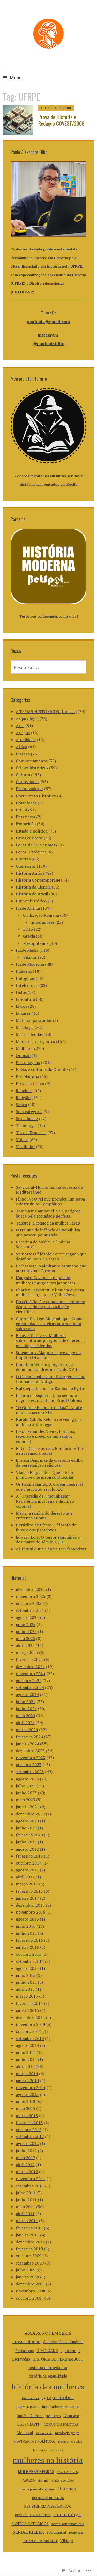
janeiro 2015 (27, 2010)
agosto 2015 (27, 1968)
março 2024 (27, 1730)
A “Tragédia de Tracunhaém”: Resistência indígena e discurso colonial (45, 1501)
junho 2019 (26, 1842)
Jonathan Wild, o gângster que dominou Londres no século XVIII (47, 1367)
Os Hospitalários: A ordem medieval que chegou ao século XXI (49, 1487)
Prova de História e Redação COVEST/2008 (61, 120)
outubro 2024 (29, 1681)
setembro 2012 (30, 2137)
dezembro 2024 (30, 1667)
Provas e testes (30, 1083)
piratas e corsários (62, 2480)
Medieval (25, 2433)
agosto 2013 (27, 2094)
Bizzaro (23, 754)
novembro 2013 (31, 2087)
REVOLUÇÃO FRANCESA (33, 2515)
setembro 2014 (30, 2038)
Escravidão (26, 824)
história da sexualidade (48, 2376)
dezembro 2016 (30, 1905)
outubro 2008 (29, 2298)
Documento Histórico (36, 796)
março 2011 (27, 2221)
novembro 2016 (31, 1912)
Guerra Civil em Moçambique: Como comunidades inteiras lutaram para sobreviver (49, 1324)
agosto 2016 (27, 1919)
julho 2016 (26, 1926)
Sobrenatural (56, 2532)
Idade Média (27, 950)
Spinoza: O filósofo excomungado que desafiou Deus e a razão (51, 1256)
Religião (23, 1098)
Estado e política (32, 831)
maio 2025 (25, 1638)
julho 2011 (26, 2193)
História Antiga (30, 873)
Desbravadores (29, 789)
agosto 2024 (27, 1694)
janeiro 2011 (27, 2235)
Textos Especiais (31, 1133)
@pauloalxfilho (49, 343)
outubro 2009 (29, 2256)
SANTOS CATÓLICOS (30, 2524)
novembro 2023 (31, 1758)
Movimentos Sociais (70, 2442)
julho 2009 (26, 2270)
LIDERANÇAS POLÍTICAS (61, 2424)
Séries (21, 1105)
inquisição (54, 2416)
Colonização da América (63, 2342)
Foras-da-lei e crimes (35, 845)
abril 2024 (25, 1723)
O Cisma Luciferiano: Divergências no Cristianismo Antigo (51, 1379)
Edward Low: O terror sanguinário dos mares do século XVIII (48, 1539)
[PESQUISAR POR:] (49, 667)
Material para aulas (34, 1020)
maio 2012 (25, 2158)
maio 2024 (25, 1716)
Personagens (28, 1062)
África (21, 747)
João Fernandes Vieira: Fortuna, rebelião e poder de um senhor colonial (46, 1436)
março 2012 (27, 2172)
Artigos (23, 733)
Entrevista (25, 817)
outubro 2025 (29, 1603)
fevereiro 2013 (29, 2123)
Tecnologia (26, 1125)
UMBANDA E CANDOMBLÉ (40, 2541)
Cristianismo (25, 2351)
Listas (21, 992)
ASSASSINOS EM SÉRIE (48, 2333)
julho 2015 (26, 1975)
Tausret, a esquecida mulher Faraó (48, 1223)
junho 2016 (26, 1933)
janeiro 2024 (27, 1744)
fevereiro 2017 (29, 1891)
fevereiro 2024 (29, 1737)
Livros (21, 1006)
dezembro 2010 (30, 2242)
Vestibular (25, 1147)
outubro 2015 (29, 1954)
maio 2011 (25, 2207)
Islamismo (71, 2416)
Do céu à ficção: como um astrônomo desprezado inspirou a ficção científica (50, 1307)
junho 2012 (26, 2151)
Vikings (30, 957)
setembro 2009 (30, 2263)
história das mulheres (48, 2387)
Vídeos (22, 1140)
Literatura (25, 999)
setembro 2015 (30, 1961)
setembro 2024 (30, 1687)
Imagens (24, 971)
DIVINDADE (47, 2350)
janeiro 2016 (27, 1947)
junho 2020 (26, 1828)
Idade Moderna (30, 964)
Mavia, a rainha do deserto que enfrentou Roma (44, 1515)
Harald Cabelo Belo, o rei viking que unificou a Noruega (49, 1422)
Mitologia (25, 1027)
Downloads (26, 803)
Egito (28, 929)
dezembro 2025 (30, 1589)
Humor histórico (31, 901)
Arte (20, 726)
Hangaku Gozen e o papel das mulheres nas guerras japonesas (46, 1280)
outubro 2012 (29, 2130)
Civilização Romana (41, 915)
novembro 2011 (31, 2179)
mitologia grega (67, 2433)
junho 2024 (26, 1709)
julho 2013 (26, 2101)
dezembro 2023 (30, 1751)
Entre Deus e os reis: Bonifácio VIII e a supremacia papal (50, 1451)
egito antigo (70, 2351)
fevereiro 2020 (29, 1835)
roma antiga (67, 2514)
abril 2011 (25, 2214)
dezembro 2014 (30, 2017)
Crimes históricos (32, 768)
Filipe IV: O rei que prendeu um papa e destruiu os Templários (50, 1201)
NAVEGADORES (67, 2472)
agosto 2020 (27, 1821)
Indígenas (25, 978)
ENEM (21, 810)
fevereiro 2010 (29, 2249)
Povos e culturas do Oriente (42, 1069)
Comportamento (32, 761)
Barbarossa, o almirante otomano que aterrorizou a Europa (51, 1268)
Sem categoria (29, 1111)
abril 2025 (25, 1645)
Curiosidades (28, 782)
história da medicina (48, 2367)
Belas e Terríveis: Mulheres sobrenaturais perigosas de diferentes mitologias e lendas (51, 1340)
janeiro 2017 (27, 1898)
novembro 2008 (31, 2291)
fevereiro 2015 (29, 2003)
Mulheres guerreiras (48, 2450)
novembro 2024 (31, 1674)
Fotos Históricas (31, 852)
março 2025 (27, 1652)
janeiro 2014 (27, 2081)
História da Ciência (33, 887)
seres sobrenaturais (68, 2524)
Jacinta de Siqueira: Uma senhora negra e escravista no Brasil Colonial (50, 1398)
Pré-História (27, 1076)
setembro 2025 (30, 1610)
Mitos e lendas (29, 1034)
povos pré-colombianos (38, 2489)
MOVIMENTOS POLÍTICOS (35, 2441)
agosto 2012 (27, 2143)
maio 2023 (25, 1800)
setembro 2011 (30, 2186)
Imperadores (42, 922)
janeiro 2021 (27, 1807)
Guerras (23, 859)
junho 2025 (26, 1631)
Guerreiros (26, 866)
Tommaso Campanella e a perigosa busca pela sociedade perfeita (48, 1213)
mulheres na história (48, 2460)
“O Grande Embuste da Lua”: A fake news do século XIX (49, 1410)
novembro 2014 (31, 2024)
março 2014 (27, 2074)
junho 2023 (26, 1793)
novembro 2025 (31, 1596)
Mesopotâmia (36, 943)
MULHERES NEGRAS (36, 2472)
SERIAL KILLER (28, 2532)
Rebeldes (24, 1091)
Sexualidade (27, 1118)
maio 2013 (25, 2108)
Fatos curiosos (29, 838)
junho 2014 (26, 2059)
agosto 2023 (27, 1779)
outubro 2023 (29, 1765)
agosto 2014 (27, 2045)
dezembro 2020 (30, 1814)
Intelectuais (27, 985)
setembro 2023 (30, 1772)
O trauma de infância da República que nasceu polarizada (48, 1232)
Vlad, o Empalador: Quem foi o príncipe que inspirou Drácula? (45, 1475)
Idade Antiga (28, 908)
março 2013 (27, 2116)
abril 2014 (25, 2066)
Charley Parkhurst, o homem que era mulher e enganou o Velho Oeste (50, 1292)
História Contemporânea (39, 880)
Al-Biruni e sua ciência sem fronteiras (51, 1549)
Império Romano (30, 2416)
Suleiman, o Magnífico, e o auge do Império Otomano (48, 1355)
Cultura (23, 775)
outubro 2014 (29, 2031)
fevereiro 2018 (29, 1856)
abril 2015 (25, 1989)
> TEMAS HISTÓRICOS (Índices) (46, 711)
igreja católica (58, 2397)
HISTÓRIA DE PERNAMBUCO (58, 2359)
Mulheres (24, 1048)
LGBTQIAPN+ (29, 2424)
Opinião (23, 1055)
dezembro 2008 (30, 2284)
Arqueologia (27, 719)
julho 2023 (26, 1786)
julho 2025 (26, 1625)
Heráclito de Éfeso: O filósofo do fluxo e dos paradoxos (46, 1527)
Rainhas (67, 2489)
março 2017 (27, 1884)
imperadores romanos (61, 2407)
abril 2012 (25, 2165)
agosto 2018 (27, 1849)
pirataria (43, 2480)
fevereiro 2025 (29, 1659)
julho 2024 (26, 1702)
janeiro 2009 (27, 2277)
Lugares (23, 1013)
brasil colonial (26, 2342)
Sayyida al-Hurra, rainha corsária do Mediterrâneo (49, 1190)
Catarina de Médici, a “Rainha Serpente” (43, 1244)
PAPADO (29, 2480)
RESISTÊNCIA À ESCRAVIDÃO (48, 2506)
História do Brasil (32, 894)
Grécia (29, 936)
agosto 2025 (27, 1617)
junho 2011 (26, 2200)
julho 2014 (26, 2052)
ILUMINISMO (28, 2407)
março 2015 (27, 1996)
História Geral (31, 2398)
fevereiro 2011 (29, 2228)
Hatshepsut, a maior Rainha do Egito (50, 1388)
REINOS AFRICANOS (48, 2498)
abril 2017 (25, 1877)
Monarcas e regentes (35, 1041)
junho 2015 (26, 1982)
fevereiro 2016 (29, 1940)
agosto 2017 (27, 1870)
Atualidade (26, 740)
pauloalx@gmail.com (48, 322)
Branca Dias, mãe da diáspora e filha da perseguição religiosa (49, 1463)
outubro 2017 (29, 1863)
